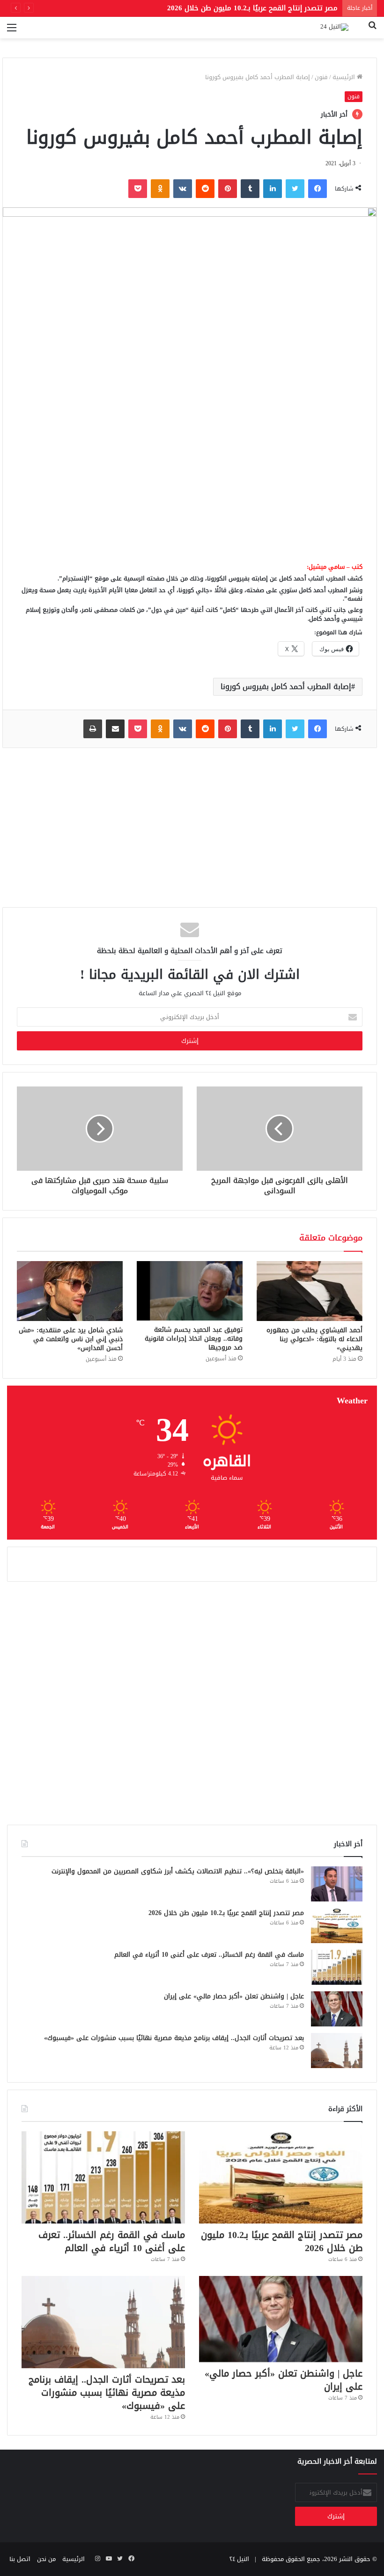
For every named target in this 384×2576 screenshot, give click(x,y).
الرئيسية (345, 77)
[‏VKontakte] (183, 189)
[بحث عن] (372, 31)
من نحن (46, 2559)
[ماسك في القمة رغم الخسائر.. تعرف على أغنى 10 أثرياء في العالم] (337, 1967)
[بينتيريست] (228, 189)
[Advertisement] (190, 483)
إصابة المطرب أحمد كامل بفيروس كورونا (286, 686)
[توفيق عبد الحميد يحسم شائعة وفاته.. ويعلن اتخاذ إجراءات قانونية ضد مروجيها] (190, 1291)
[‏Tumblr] (250, 189)
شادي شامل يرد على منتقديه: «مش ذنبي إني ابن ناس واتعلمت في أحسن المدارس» (71, 1339)
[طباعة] (93, 729)
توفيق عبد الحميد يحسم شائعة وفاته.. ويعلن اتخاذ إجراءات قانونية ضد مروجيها (194, 1339)
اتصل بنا (20, 2559)
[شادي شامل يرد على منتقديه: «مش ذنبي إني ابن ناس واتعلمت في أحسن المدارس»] (70, 1291)
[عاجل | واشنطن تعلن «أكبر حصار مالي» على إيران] (337, 2009)
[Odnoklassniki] (160, 189)
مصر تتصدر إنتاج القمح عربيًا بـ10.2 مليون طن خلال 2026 (226, 1913)
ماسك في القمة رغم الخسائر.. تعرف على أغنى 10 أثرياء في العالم (209, 1955)
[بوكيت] (138, 189)
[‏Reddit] (205, 189)
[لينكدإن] (273, 189)
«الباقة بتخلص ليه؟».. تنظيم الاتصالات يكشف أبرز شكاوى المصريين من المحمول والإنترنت (178, 1871)
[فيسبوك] (318, 189)
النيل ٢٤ (239, 2559)
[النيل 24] (334, 28)
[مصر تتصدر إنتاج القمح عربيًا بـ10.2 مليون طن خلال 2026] (337, 1926)
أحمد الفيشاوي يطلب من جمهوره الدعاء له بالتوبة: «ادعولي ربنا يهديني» (314, 1339)
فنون (321, 77)
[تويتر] (295, 189)
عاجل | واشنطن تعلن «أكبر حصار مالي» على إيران (234, 1996)
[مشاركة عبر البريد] (115, 729)
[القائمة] (12, 31)
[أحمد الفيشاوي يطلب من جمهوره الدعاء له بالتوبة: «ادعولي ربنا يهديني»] (310, 1291)
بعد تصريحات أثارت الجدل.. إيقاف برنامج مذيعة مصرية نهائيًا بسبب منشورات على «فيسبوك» (174, 2038)
